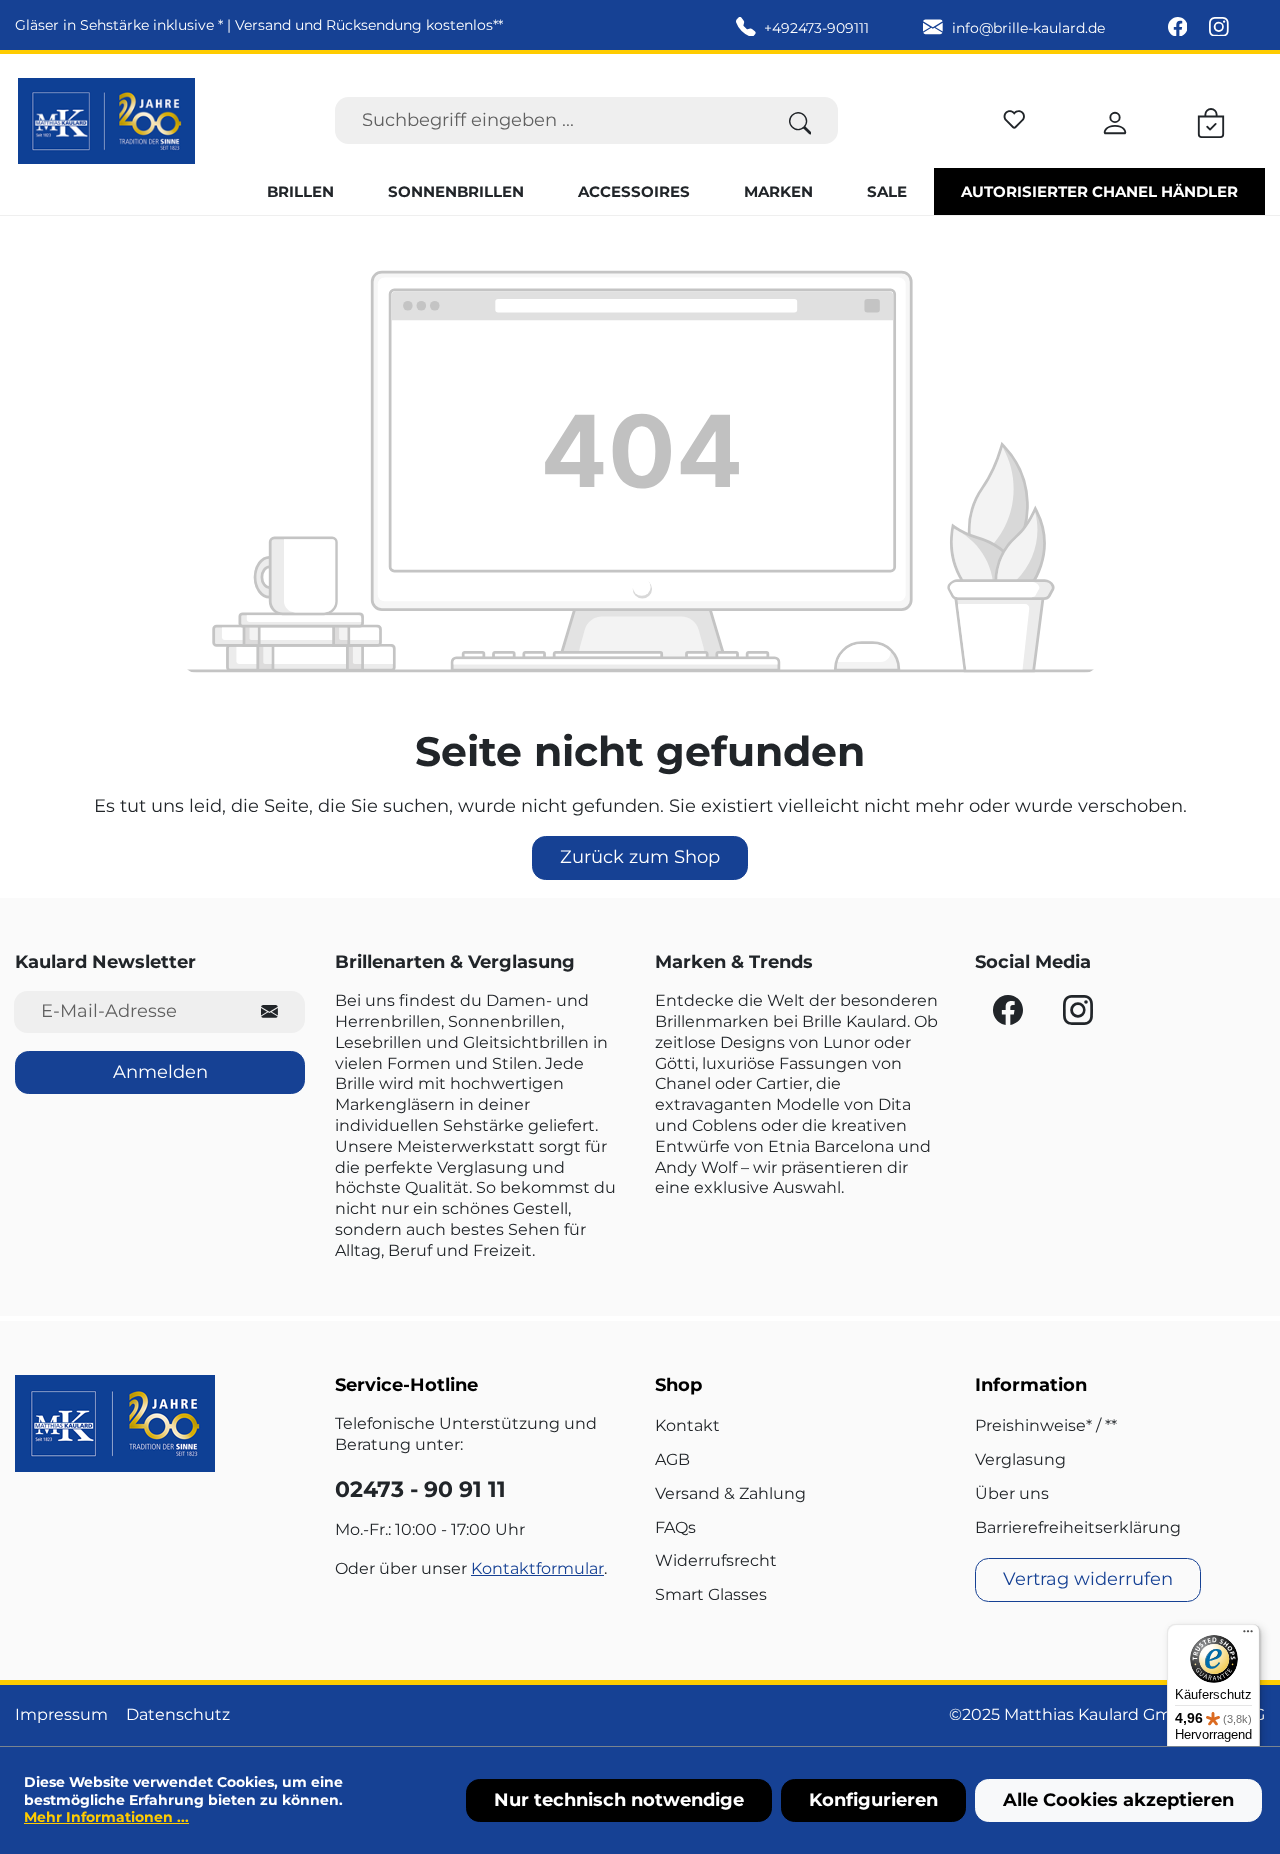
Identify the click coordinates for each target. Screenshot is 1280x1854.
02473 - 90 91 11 (420, 1489)
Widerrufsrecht (716, 1560)
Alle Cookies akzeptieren (1118, 1800)
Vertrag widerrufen (1088, 1579)
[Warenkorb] (1211, 120)
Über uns (1012, 1493)
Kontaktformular (537, 1568)
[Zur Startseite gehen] (106, 121)
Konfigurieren (873, 1800)
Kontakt (687, 1425)
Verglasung (1020, 1459)
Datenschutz (178, 1714)
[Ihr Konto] (1115, 120)
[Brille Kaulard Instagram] (1219, 28)
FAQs (675, 1527)
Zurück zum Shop (640, 857)
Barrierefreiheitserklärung (1078, 1527)
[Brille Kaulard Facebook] (1180, 28)
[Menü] (1248, 1636)
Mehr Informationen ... (106, 1817)
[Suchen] (800, 120)
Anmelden (160, 1072)
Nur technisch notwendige (619, 1800)
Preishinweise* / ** (1046, 1425)
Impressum (61, 1714)
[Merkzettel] (1014, 116)
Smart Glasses (711, 1594)
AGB (672, 1459)
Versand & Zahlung (730, 1493)
